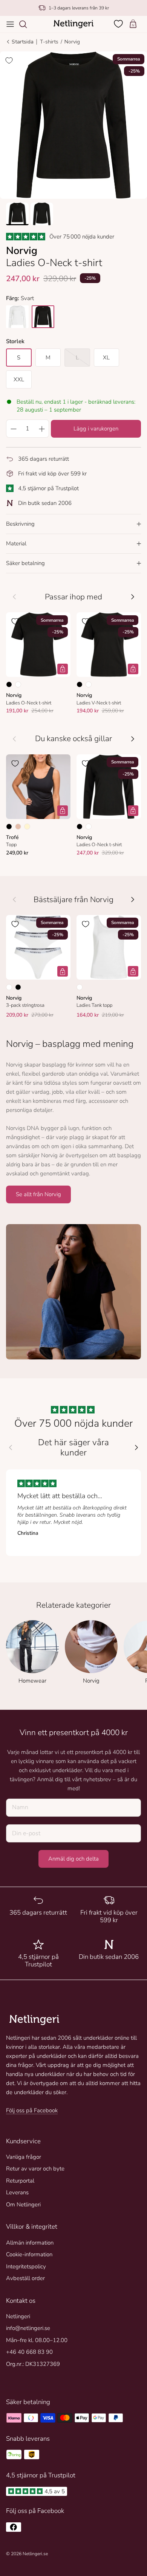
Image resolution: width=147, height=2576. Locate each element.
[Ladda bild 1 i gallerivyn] (73, 125)
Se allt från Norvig (38, 1194)
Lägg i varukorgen (96, 429)
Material (16, 543)
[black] (43, 317)
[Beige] (18, 827)
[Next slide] (136, 1447)
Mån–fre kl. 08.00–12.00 (37, 2340)
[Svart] (9, 684)
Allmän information (30, 2243)
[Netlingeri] (73, 24)
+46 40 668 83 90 (29, 2352)
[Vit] (18, 684)
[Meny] (10, 24)
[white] (17, 317)
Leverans (17, 2192)
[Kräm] (27, 827)
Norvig (72, 42)
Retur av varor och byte (35, 2169)
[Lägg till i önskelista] (9, 60)
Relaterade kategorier (73, 1605)
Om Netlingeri (23, 2204)
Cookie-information (29, 2254)
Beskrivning (20, 524)
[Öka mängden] (42, 429)
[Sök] (27, 24)
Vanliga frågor (24, 2157)
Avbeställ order (25, 2278)
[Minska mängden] (13, 429)
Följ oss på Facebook (32, 2110)
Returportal (20, 2181)
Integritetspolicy (26, 2266)
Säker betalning (25, 563)
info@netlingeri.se (28, 2328)
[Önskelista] (119, 24)
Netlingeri (18, 2316)
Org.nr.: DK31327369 (33, 2364)
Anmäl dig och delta (73, 1859)
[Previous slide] (11, 1447)
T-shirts (49, 42)
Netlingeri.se (35, 2554)
